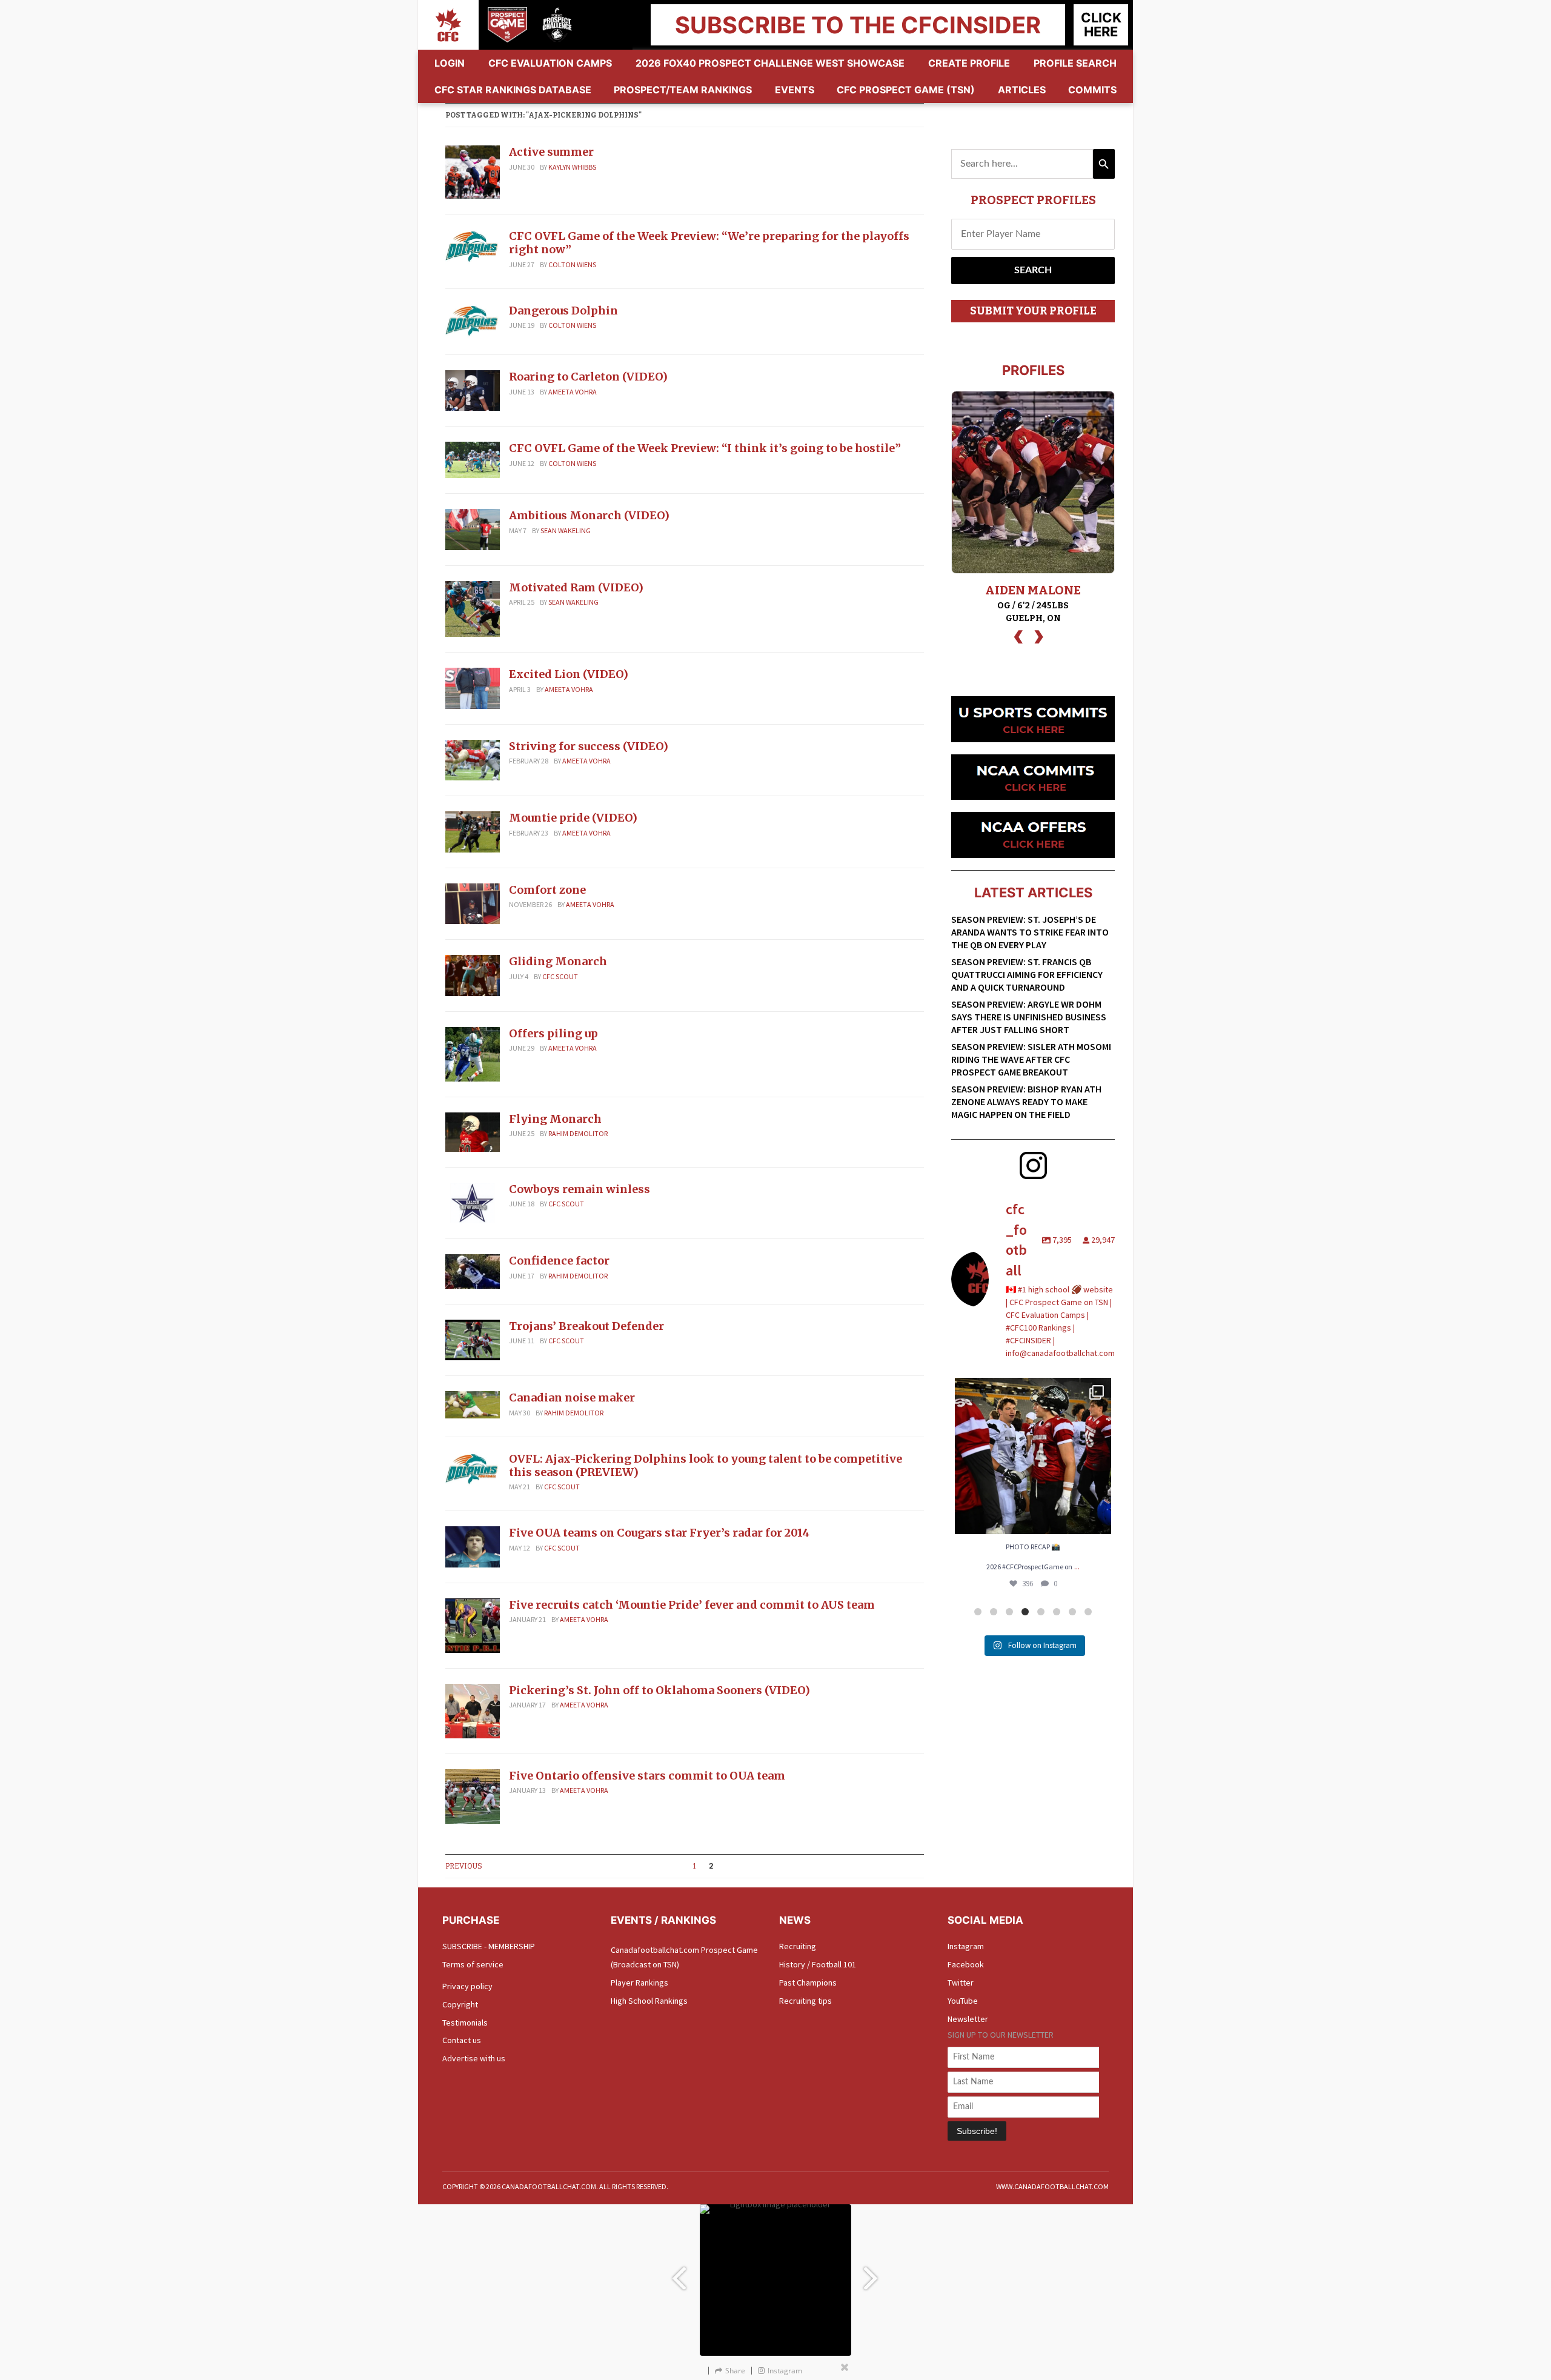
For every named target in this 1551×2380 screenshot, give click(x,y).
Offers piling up (553, 1033)
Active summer (551, 152)
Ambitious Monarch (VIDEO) (589, 515)
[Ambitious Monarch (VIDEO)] (473, 528)
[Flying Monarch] (473, 1131)
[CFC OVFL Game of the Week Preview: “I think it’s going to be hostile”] (473, 459)
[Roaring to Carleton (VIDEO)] (473, 390)
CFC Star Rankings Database (513, 90)
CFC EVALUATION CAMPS (550, 63)
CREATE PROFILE (969, 63)
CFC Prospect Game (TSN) (906, 90)
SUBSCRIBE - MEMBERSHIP (489, 1946)
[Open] (1033, 1456)
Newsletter (968, 2019)
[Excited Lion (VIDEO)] (473, 687)
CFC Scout (560, 976)
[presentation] (1018, 635)
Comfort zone (547, 890)
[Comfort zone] (473, 903)
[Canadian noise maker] (473, 1404)
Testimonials (465, 2023)
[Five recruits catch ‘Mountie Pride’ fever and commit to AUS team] (473, 1624)
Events (795, 90)
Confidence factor (559, 1261)
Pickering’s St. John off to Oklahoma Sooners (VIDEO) (659, 1690)
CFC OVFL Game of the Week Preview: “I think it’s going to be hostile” (705, 448)
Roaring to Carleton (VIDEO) (588, 377)
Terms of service (473, 1964)
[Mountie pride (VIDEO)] (473, 831)
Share (735, 2371)
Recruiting (798, 1946)
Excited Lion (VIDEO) (569, 674)
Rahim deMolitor (578, 1133)
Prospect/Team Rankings (683, 90)
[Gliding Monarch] (473, 974)
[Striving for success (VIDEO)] (473, 759)
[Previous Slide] (679, 2272)
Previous (464, 1866)
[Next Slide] (872, 2272)
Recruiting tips (805, 2001)
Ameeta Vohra (573, 392)
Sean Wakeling (566, 530)
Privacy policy (467, 1986)
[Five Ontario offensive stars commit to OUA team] (473, 1795)
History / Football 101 (818, 1964)
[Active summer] (473, 171)
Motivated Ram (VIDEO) (576, 587)
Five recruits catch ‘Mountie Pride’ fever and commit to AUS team (692, 1605)
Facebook (966, 1964)
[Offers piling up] (473, 1053)
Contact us (462, 2040)
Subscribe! (977, 2131)
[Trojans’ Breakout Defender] (473, 1339)
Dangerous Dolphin (563, 311)
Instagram (966, 1946)
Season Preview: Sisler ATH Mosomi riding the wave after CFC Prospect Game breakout (1031, 1059)
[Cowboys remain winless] (473, 1202)
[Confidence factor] (473, 1271)
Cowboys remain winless (580, 1189)
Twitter (961, 1983)
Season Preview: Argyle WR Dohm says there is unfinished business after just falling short (1029, 1017)
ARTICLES (1022, 90)
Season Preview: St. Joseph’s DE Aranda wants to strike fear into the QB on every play (1030, 932)
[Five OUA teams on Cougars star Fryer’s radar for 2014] (473, 1546)
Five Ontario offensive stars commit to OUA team (647, 1776)
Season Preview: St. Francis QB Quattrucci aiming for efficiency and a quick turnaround (1027, 974)
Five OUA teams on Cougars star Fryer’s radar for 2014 (659, 1533)
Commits (1092, 90)
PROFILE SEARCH (1075, 63)
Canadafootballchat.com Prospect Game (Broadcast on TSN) (684, 1957)
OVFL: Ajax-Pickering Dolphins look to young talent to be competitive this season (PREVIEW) (706, 1465)
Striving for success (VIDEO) (589, 746)
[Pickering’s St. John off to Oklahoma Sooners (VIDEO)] (473, 1710)
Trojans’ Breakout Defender (586, 1326)
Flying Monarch (555, 1119)
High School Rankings (649, 2001)
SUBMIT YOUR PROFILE (1033, 311)
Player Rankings (639, 1983)
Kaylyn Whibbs (572, 167)
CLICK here (1101, 25)
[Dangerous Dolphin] (473, 321)
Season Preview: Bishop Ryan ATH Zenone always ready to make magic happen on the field (1026, 1102)
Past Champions (808, 1983)
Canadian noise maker (572, 1398)
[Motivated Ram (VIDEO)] (473, 608)
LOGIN (450, 63)
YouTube (963, 2001)
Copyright (460, 2004)
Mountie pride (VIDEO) (573, 818)
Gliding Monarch (558, 961)
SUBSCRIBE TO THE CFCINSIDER (858, 25)
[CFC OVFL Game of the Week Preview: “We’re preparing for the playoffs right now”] (473, 247)
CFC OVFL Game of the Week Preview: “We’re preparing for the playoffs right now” (709, 243)
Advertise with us (474, 2058)
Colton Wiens (572, 264)
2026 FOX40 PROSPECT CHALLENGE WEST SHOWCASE (770, 63)
